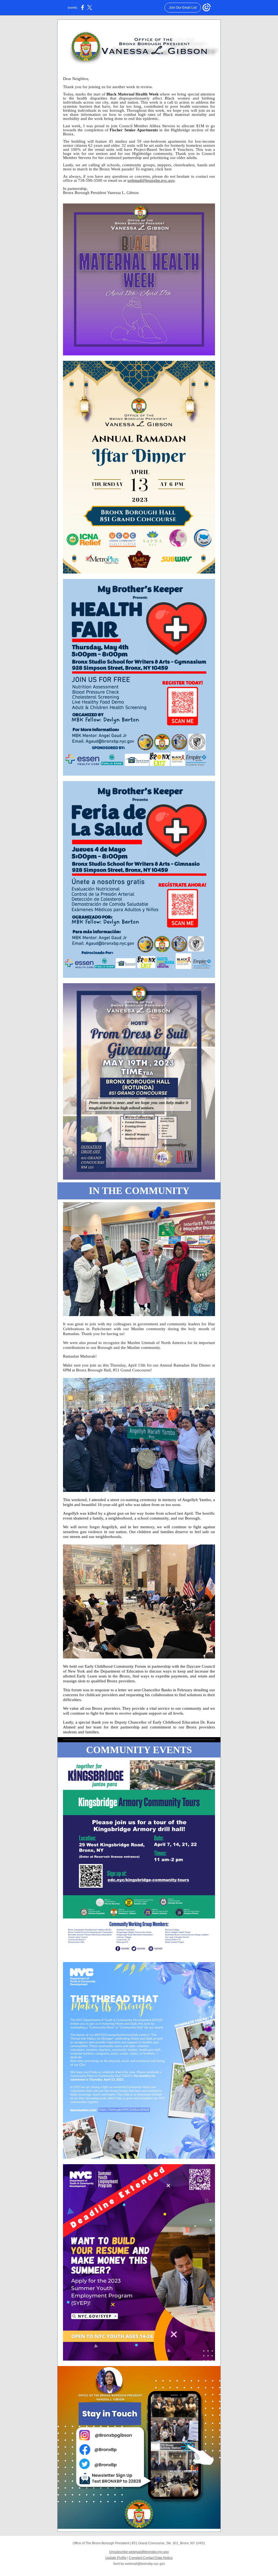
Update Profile (116, 2558)
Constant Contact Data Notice (151, 2558)
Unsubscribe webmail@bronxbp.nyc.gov (139, 2552)
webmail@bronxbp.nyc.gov (151, 180)
